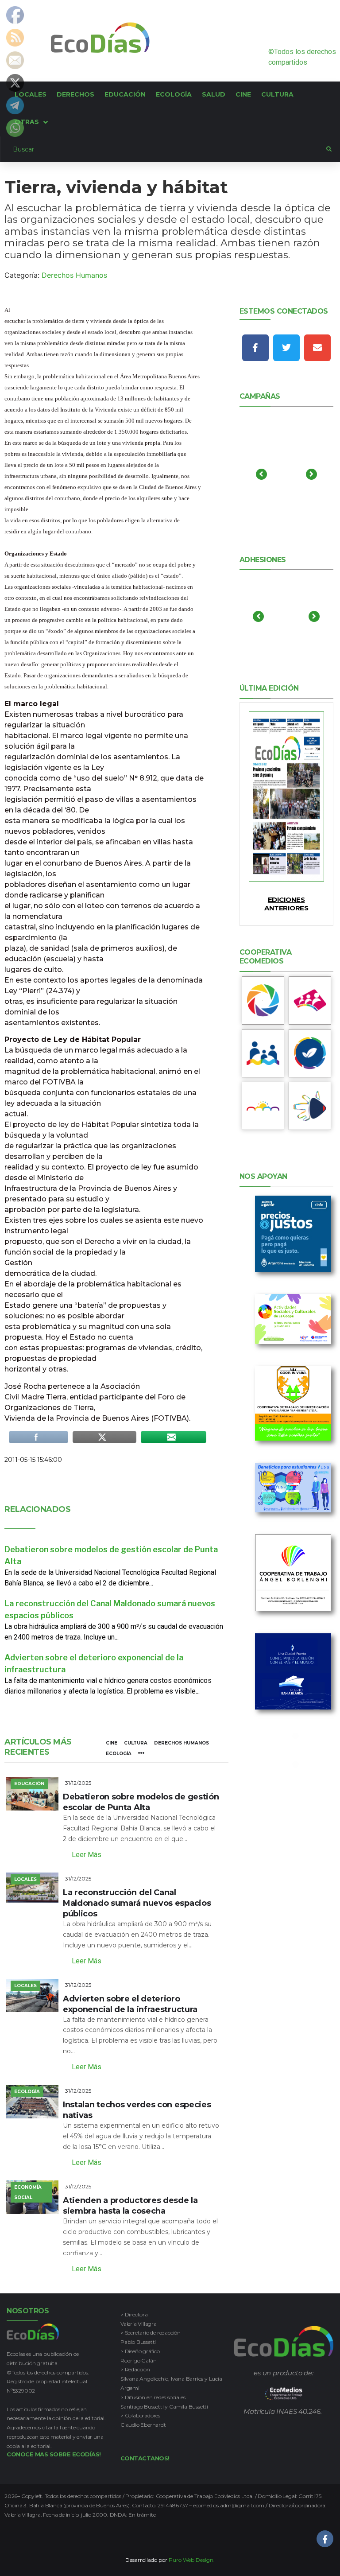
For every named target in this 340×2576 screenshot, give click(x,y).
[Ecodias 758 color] (286, 797)
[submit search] (329, 149)
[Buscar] (163, 149)
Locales (25, 1879)
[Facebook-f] (255, 348)
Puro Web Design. (192, 2560)
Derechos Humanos (74, 275)
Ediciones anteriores (286, 904)
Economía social (28, 2192)
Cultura (136, 1743)
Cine (112, 1743)
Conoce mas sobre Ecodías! (54, 2454)
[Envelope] (317, 348)
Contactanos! (145, 2458)
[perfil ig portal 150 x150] (263, 1000)
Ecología (119, 1754)
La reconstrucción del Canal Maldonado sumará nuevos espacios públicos (137, 1903)
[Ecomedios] (284, 2393)
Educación (29, 1784)
